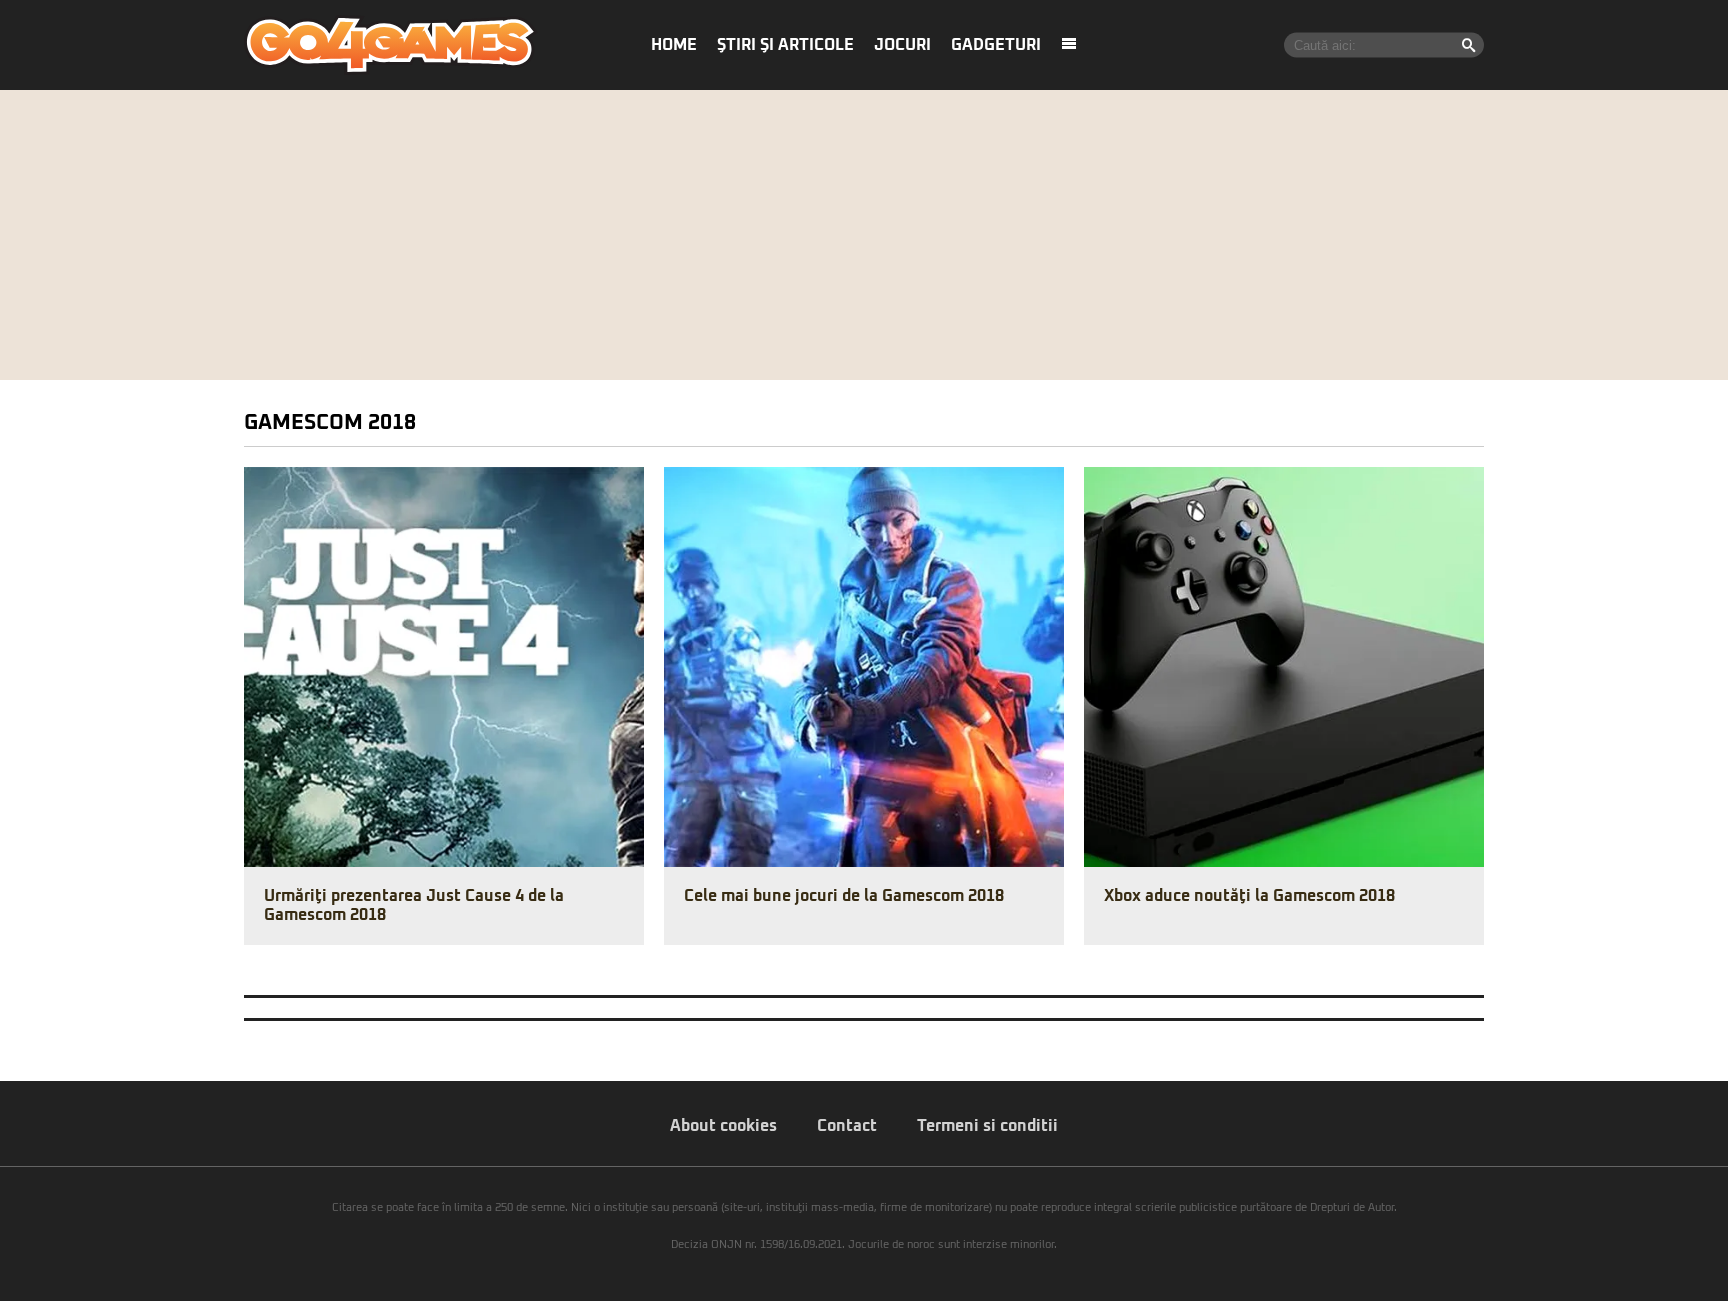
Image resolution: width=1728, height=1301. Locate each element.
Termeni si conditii (987, 1126)
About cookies (723, 1126)
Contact (847, 1126)
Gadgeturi (996, 45)
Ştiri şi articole (785, 45)
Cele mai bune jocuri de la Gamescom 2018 (844, 896)
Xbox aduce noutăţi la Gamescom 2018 (1249, 896)
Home (674, 45)
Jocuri (902, 45)
